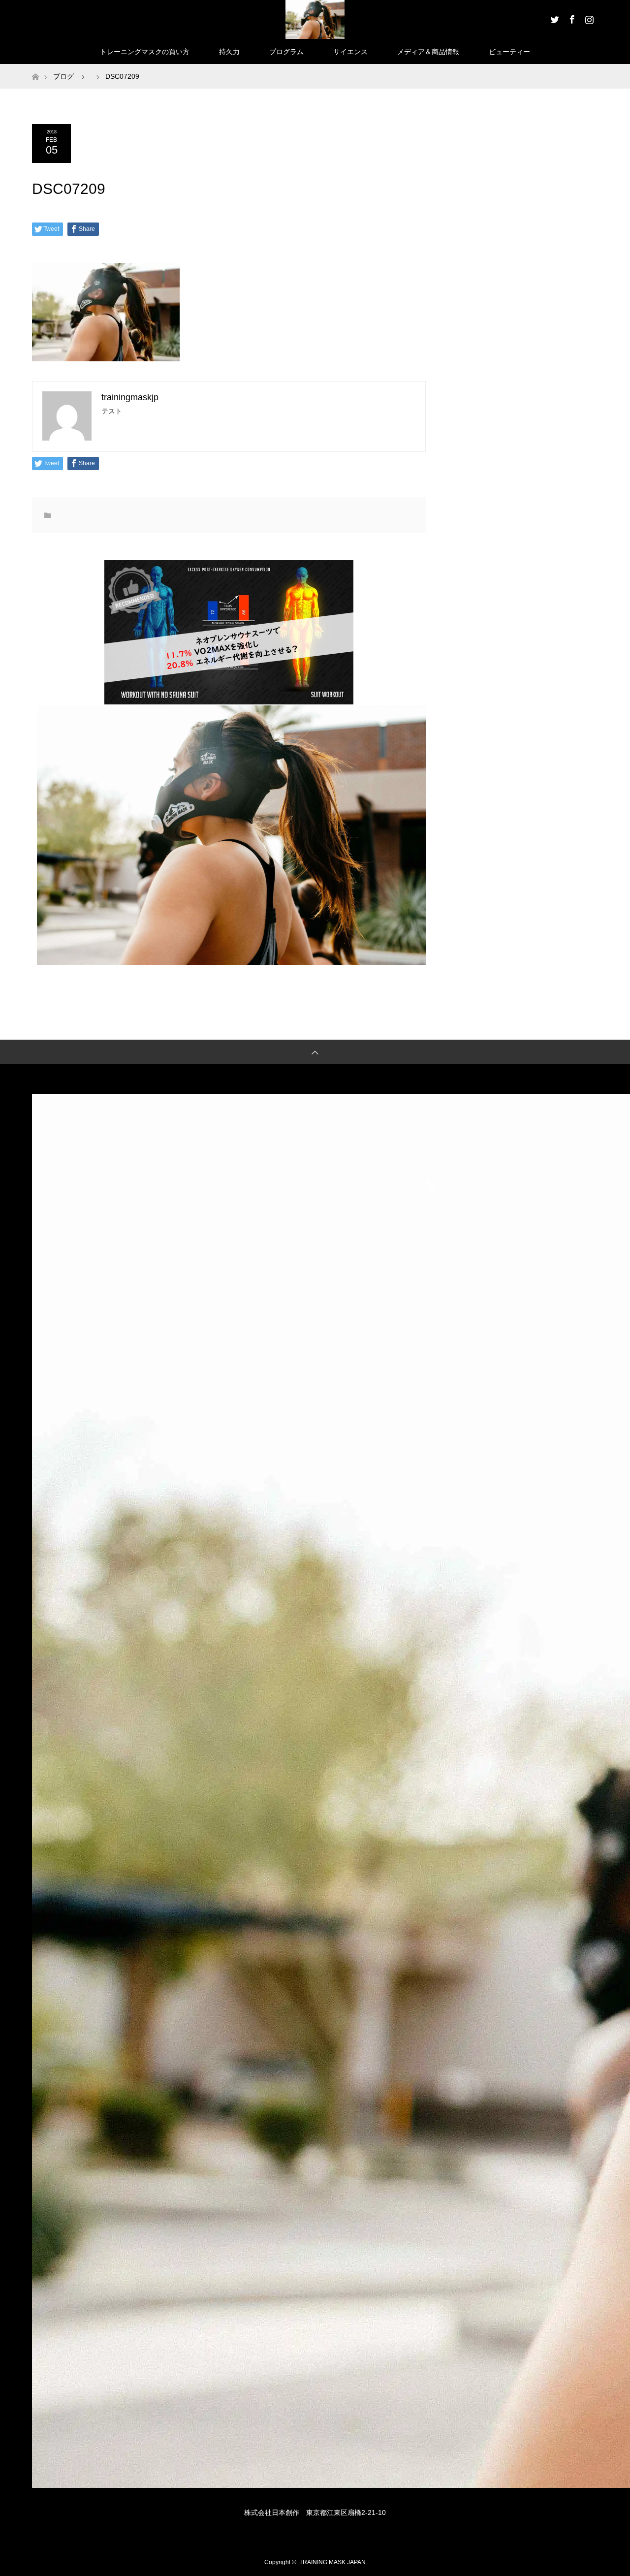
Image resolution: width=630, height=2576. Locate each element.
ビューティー (509, 52)
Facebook (571, 18)
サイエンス (350, 52)
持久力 (229, 52)
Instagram (588, 18)
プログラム (286, 52)
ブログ (63, 76)
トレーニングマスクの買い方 (145, 52)
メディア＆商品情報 (428, 52)
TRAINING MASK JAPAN (332, 2562)
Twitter (554, 18)
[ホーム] (35, 68)
